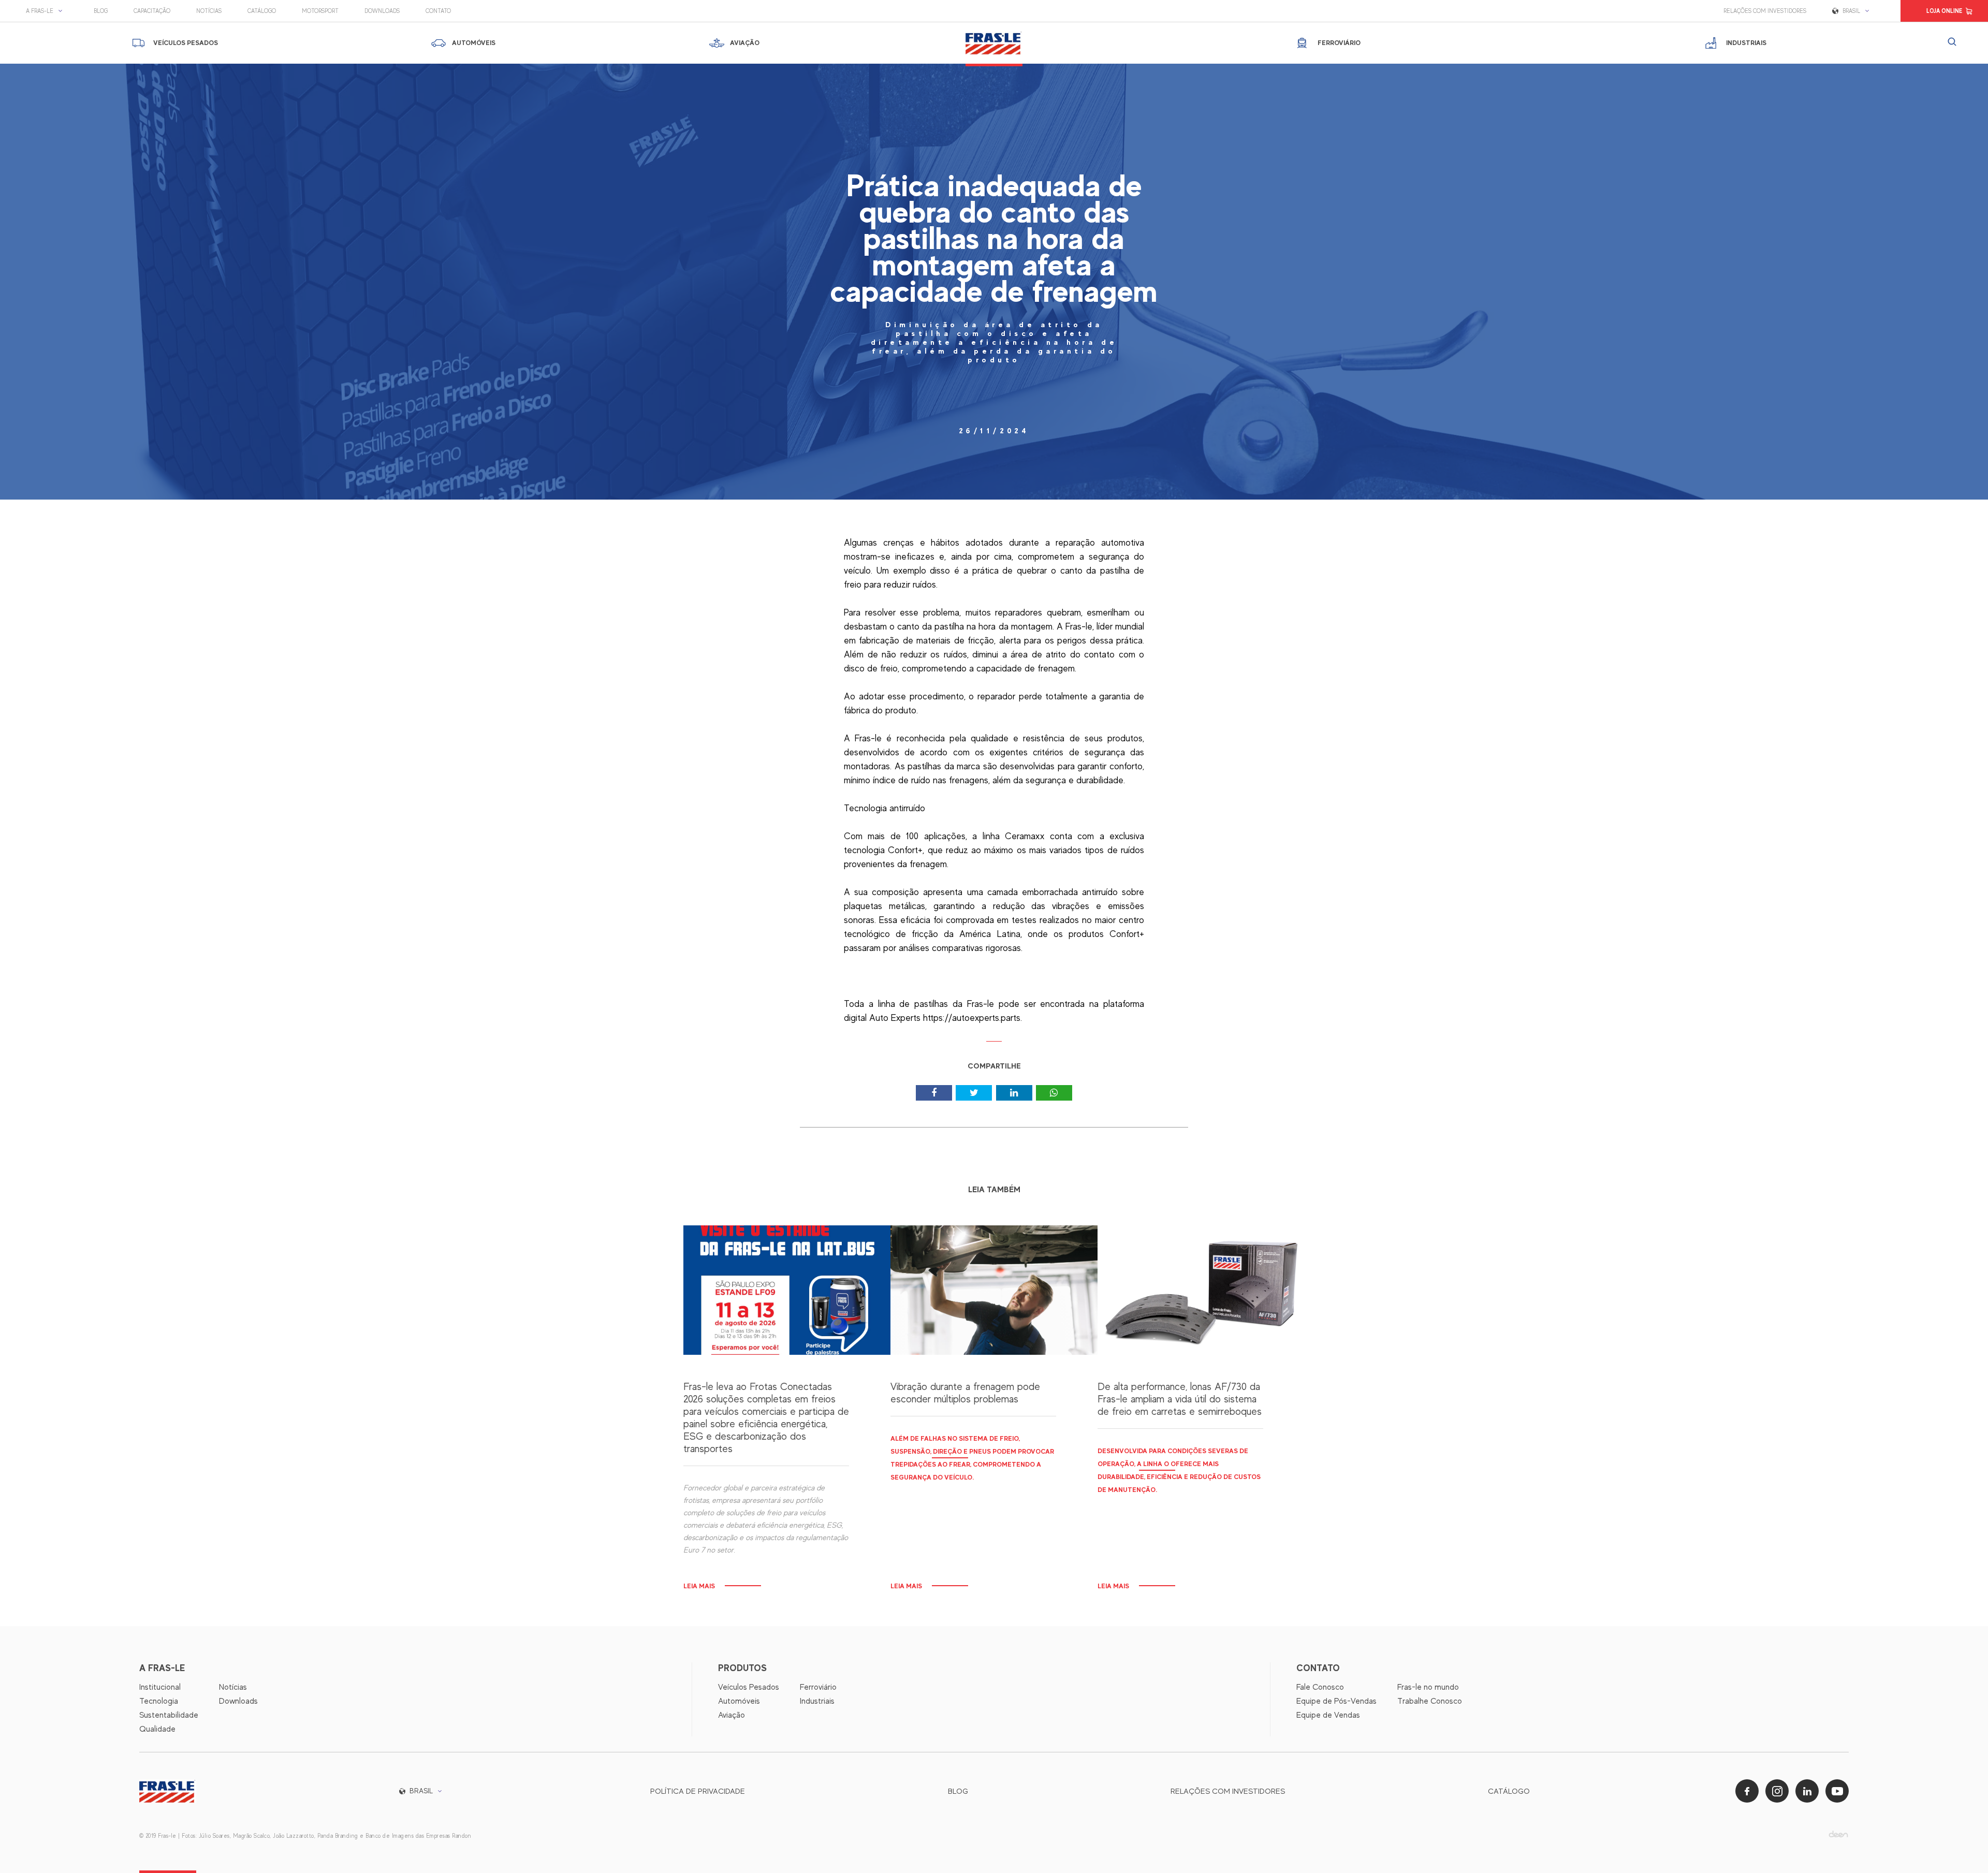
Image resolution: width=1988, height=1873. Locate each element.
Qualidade (157, 1729)
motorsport (320, 11)
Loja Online (1944, 11)
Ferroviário (818, 1687)
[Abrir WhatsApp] (1962, 1847)
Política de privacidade (698, 1791)
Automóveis (739, 1701)
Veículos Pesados (749, 1687)
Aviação (732, 1715)
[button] (47, 11)
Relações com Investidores (1765, 11)
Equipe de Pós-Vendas (1336, 1701)
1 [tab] (994, 1045)
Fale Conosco (1320, 1687)
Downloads (382, 11)
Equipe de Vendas (1328, 1715)
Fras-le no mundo (1428, 1687)
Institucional (160, 1687)
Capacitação (152, 11)
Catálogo (262, 11)
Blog (101, 11)
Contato (438, 11)
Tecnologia (159, 1701)
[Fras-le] (994, 43)
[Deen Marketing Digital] (1838, 1834)
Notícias (209, 11)
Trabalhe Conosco (1430, 1701)
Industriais (817, 1701)
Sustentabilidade (169, 1715)
